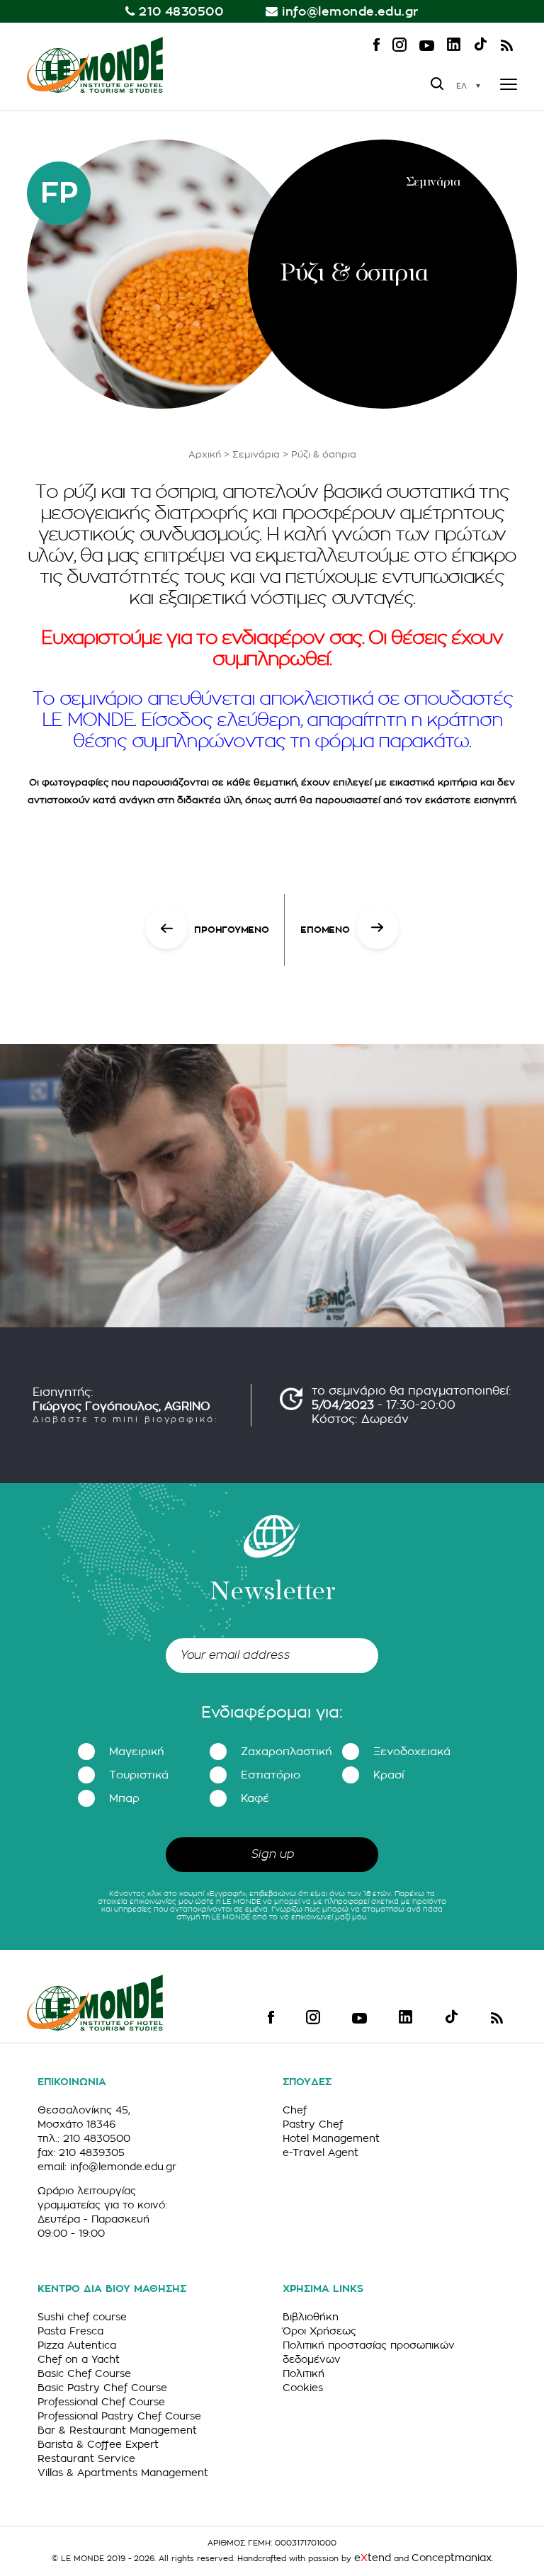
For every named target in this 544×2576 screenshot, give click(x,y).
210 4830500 (181, 12)
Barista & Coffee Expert (98, 2444)
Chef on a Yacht (79, 2359)
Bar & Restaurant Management (117, 2430)
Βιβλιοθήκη (311, 2317)
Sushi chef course (82, 2317)
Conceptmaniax (452, 2558)
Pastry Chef (313, 2124)
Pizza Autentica (77, 2345)
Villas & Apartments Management (123, 2473)
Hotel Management (331, 2138)
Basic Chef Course (84, 2373)
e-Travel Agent (321, 2152)
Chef (295, 2110)
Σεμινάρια (256, 454)
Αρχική (205, 454)
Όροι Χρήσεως (319, 2331)
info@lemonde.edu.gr (350, 12)
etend (373, 2558)
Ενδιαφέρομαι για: (272, 1713)
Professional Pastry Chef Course (119, 2416)
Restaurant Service (86, 2458)
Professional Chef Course (101, 2402)
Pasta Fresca (70, 2331)
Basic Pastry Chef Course (102, 2388)
